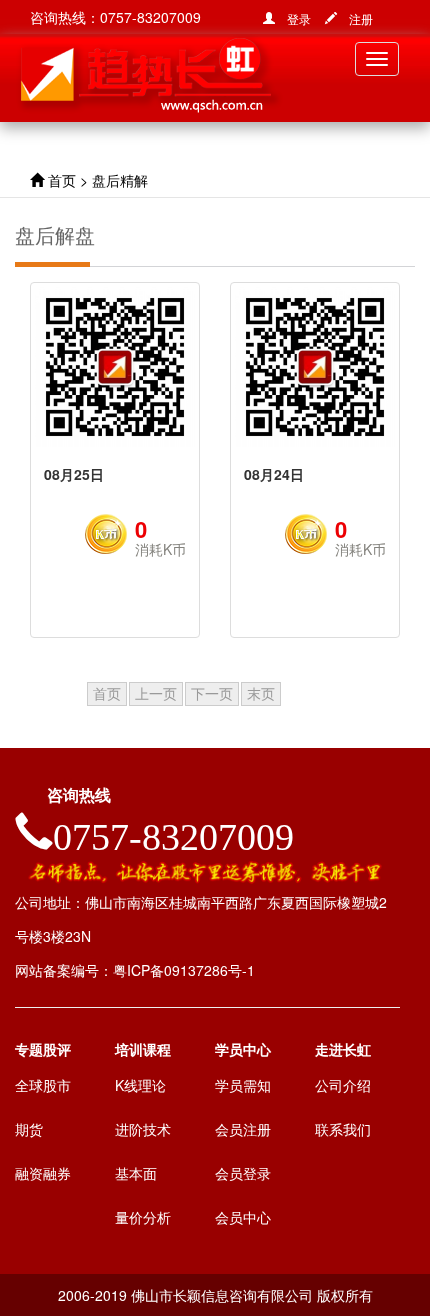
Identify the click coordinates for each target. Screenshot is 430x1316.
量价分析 (143, 1217)
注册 (355, 18)
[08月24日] (315, 367)
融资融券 (43, 1173)
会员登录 (243, 1173)
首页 (62, 180)
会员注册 (243, 1129)
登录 (293, 18)
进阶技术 (143, 1129)
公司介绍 (343, 1085)
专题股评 (43, 1049)
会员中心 (243, 1217)
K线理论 (140, 1085)
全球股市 (43, 1085)
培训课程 (143, 1049)
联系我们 (343, 1129)
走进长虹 (343, 1049)
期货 (29, 1129)
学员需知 (243, 1085)
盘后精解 (120, 180)
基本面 (136, 1173)
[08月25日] (115, 367)
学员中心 (243, 1049)
